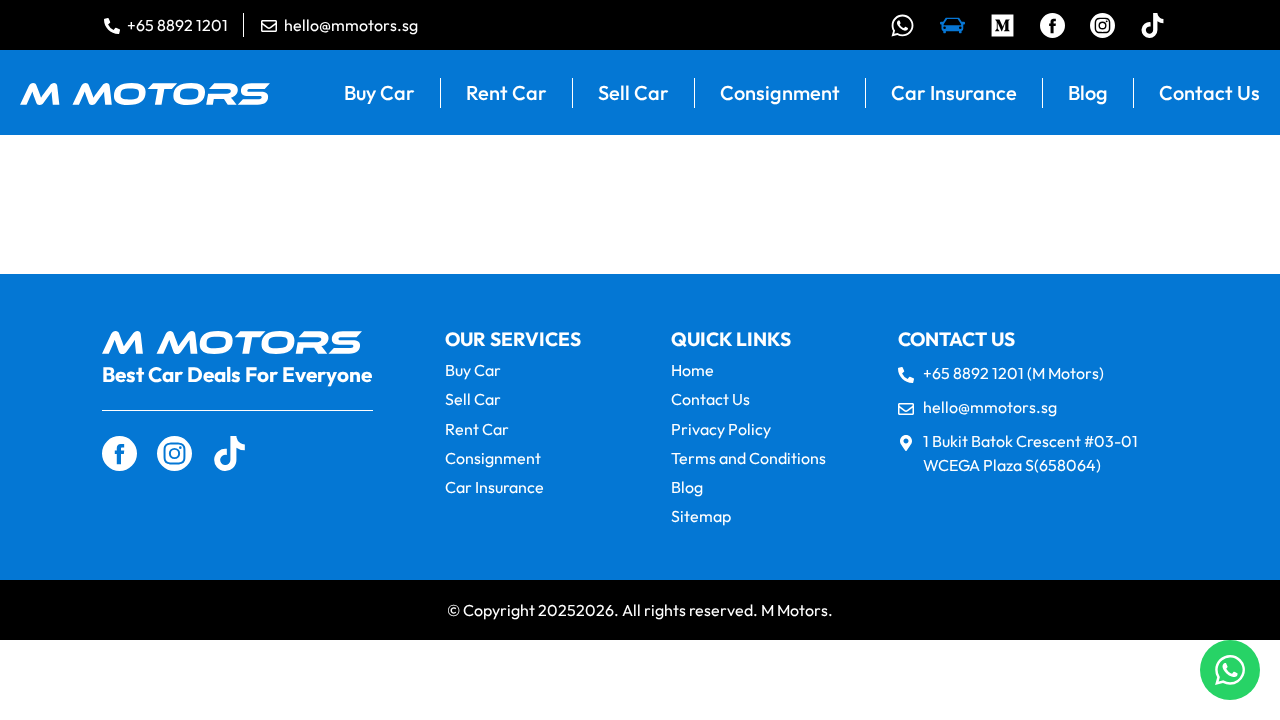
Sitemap (701, 516)
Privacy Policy (721, 429)
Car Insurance (954, 92)
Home (692, 370)
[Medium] (1003, 25)
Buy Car (379, 92)
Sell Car (633, 92)
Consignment (780, 92)
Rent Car (506, 92)
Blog (1088, 92)
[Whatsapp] (903, 25)
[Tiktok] (1153, 25)
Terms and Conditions (748, 458)
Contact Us (1209, 92)
